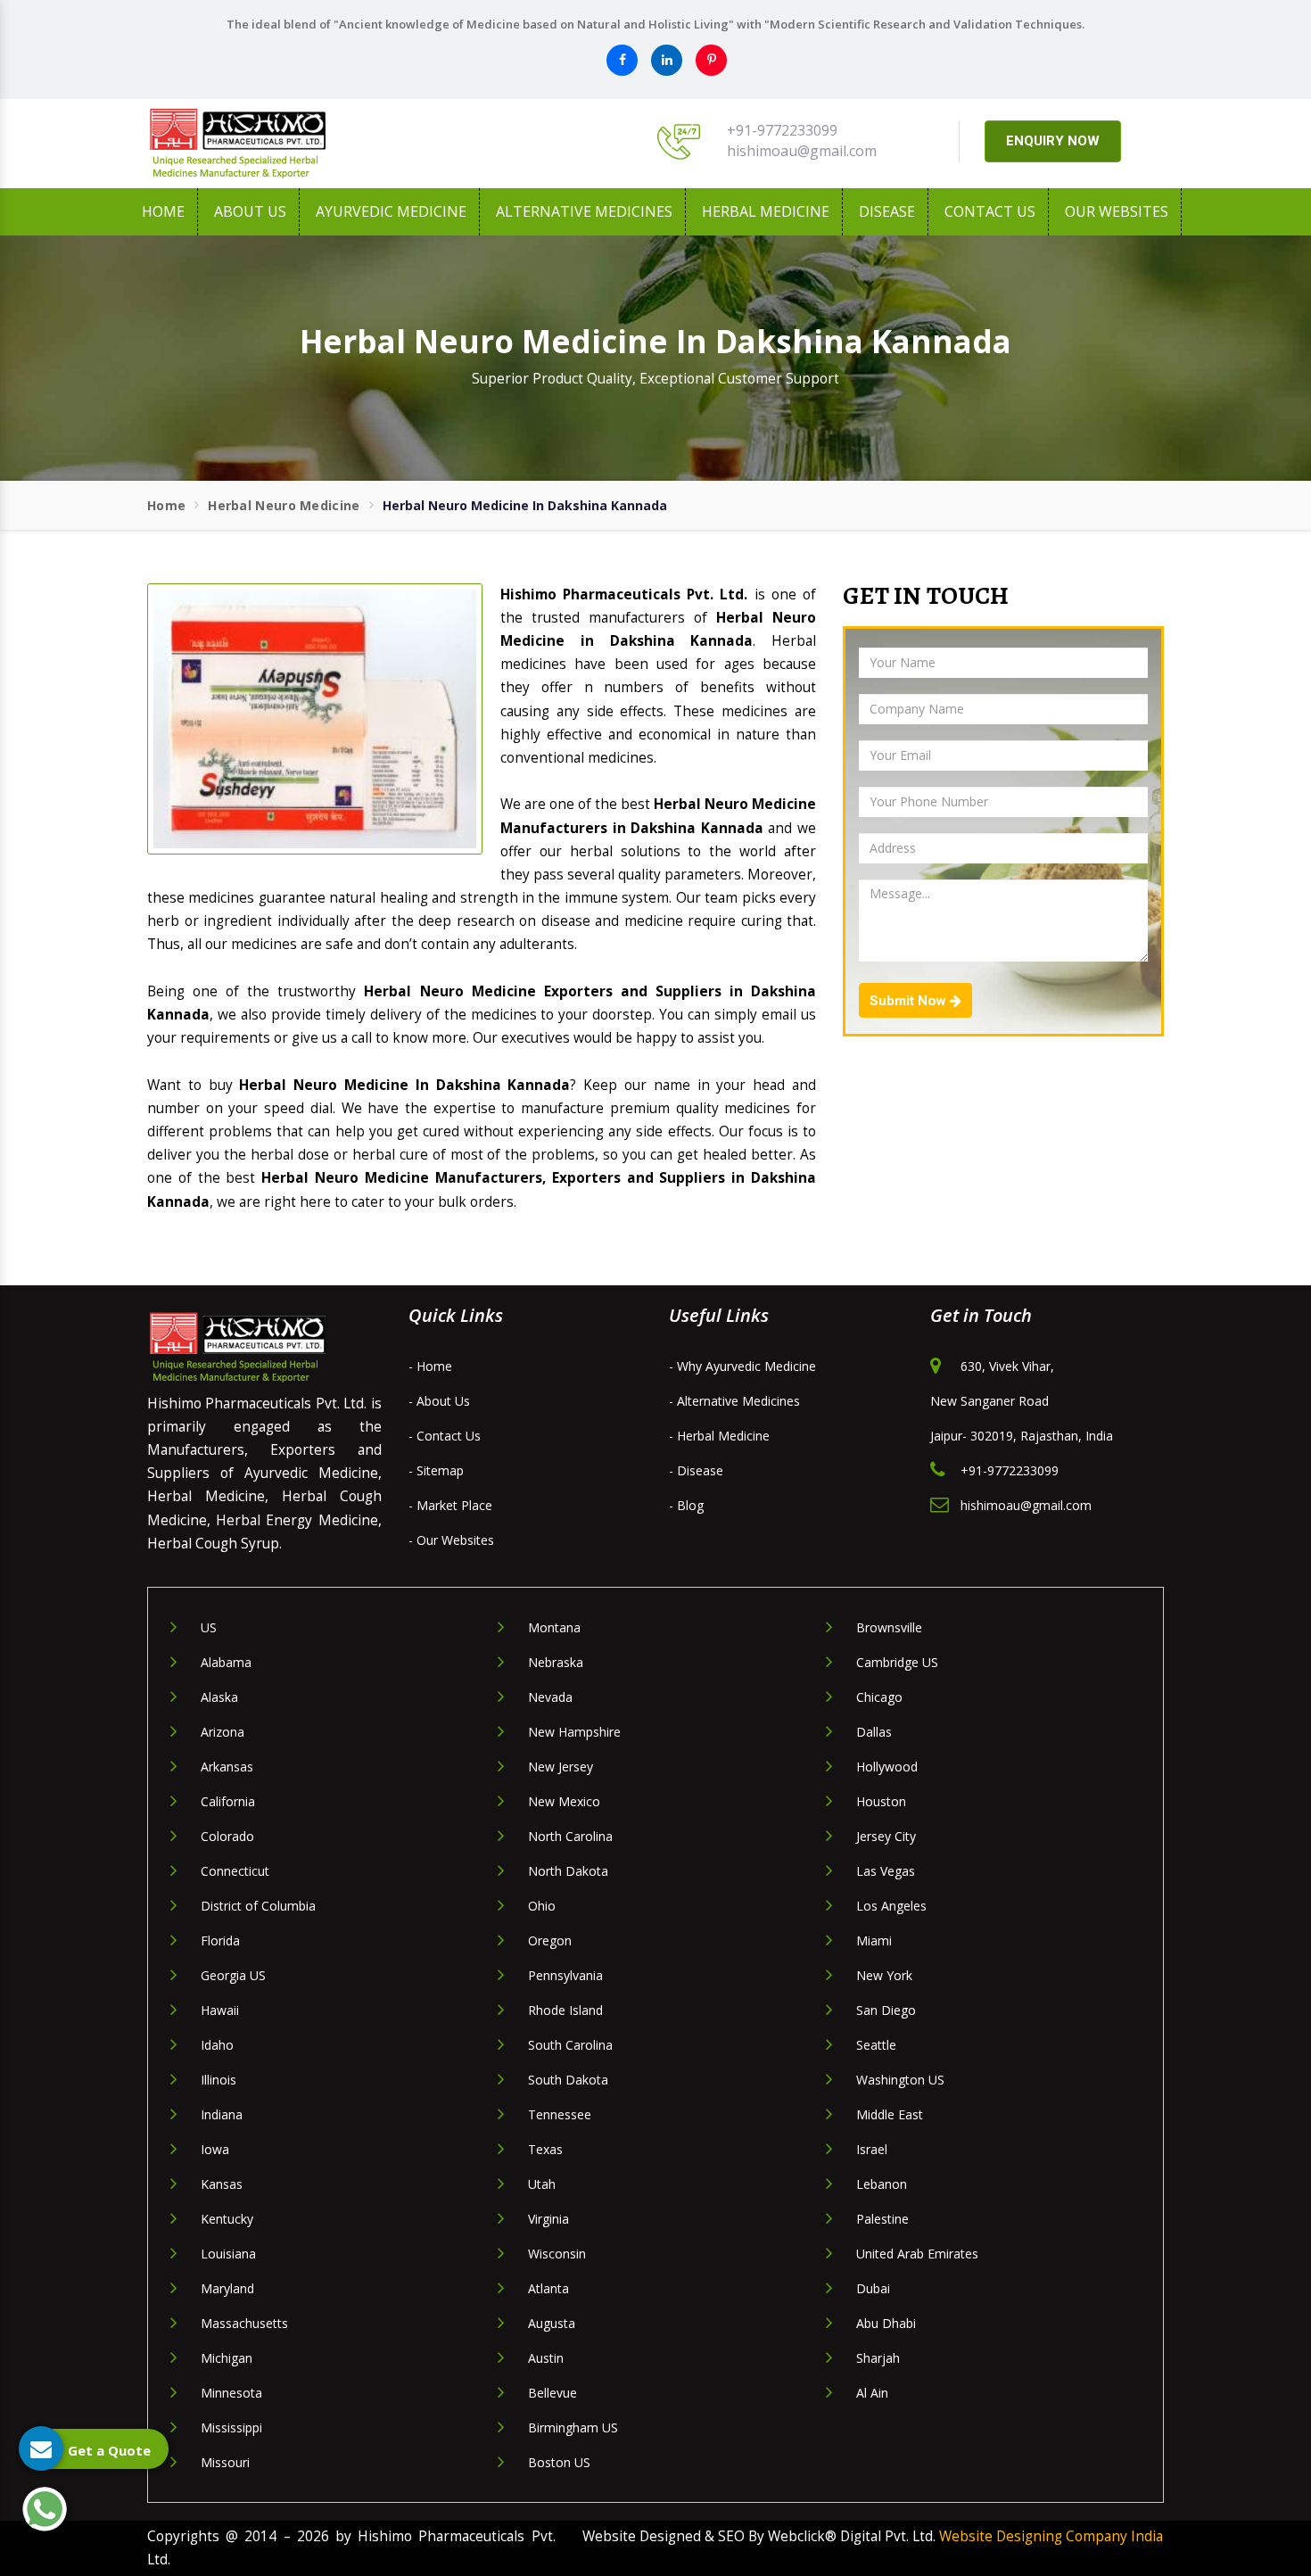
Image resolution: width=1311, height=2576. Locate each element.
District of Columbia (258, 1906)
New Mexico (564, 1801)
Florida (220, 1940)
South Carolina (570, 2045)
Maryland (227, 2288)
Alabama (226, 1662)
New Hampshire (574, 1732)
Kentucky (227, 2219)
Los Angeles (891, 1906)
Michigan (227, 2358)
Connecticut (235, 1871)
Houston (881, 1801)
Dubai (873, 2288)
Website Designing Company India (1051, 2536)
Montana (554, 1627)
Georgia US (233, 1975)
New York (884, 1975)
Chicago (879, 1697)
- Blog (686, 1505)
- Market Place (450, 1505)
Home (163, 211)
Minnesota (231, 2393)
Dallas (874, 1732)
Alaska (219, 1697)
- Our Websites (451, 1540)
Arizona (223, 1732)
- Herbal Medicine (719, 1436)
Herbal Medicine (766, 211)
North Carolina (570, 1836)
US (209, 1627)
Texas (545, 2149)
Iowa (215, 2149)
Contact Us (990, 211)
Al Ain (872, 2393)
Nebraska (556, 1662)
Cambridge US (897, 1662)
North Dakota (568, 1871)
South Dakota (568, 2080)
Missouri (225, 2462)
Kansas (222, 2184)
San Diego (886, 2010)
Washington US (900, 2080)
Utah (542, 2184)
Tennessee (560, 2114)
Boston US (559, 2462)
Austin (546, 2358)
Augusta (552, 2323)
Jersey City (886, 1836)
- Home (430, 1366)
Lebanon (882, 2184)
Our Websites (1117, 211)
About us (250, 211)
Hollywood (887, 1767)
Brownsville (889, 1627)
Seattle (876, 2045)
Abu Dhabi (886, 2323)
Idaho (217, 2045)
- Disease (696, 1470)
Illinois (218, 2080)
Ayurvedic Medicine (391, 211)
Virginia (548, 2219)
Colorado (227, 1836)
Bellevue (552, 2393)
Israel (872, 2149)
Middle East (890, 2114)
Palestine (882, 2219)
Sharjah (878, 2358)
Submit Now (910, 1001)
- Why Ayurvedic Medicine (742, 1366)
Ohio (542, 1906)
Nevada (550, 1697)
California (228, 1801)
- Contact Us (445, 1436)
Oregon (550, 1940)
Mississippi (231, 2427)
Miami (874, 1940)
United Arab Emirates (917, 2254)
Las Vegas (886, 1871)
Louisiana (228, 2254)
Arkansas (227, 1767)
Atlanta (548, 2288)
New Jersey (561, 1767)
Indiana (222, 2114)
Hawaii (220, 2010)
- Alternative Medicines (734, 1401)
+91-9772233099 (782, 130)
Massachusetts (244, 2323)
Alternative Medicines (584, 211)
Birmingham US (573, 2427)
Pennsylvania (565, 1975)
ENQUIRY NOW (1053, 141)
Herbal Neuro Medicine (284, 505)
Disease (887, 211)
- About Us (439, 1401)
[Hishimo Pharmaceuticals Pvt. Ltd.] (308, 144)
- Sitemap (436, 1470)
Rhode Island (565, 2010)
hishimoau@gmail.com (802, 151)
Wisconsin (557, 2254)
